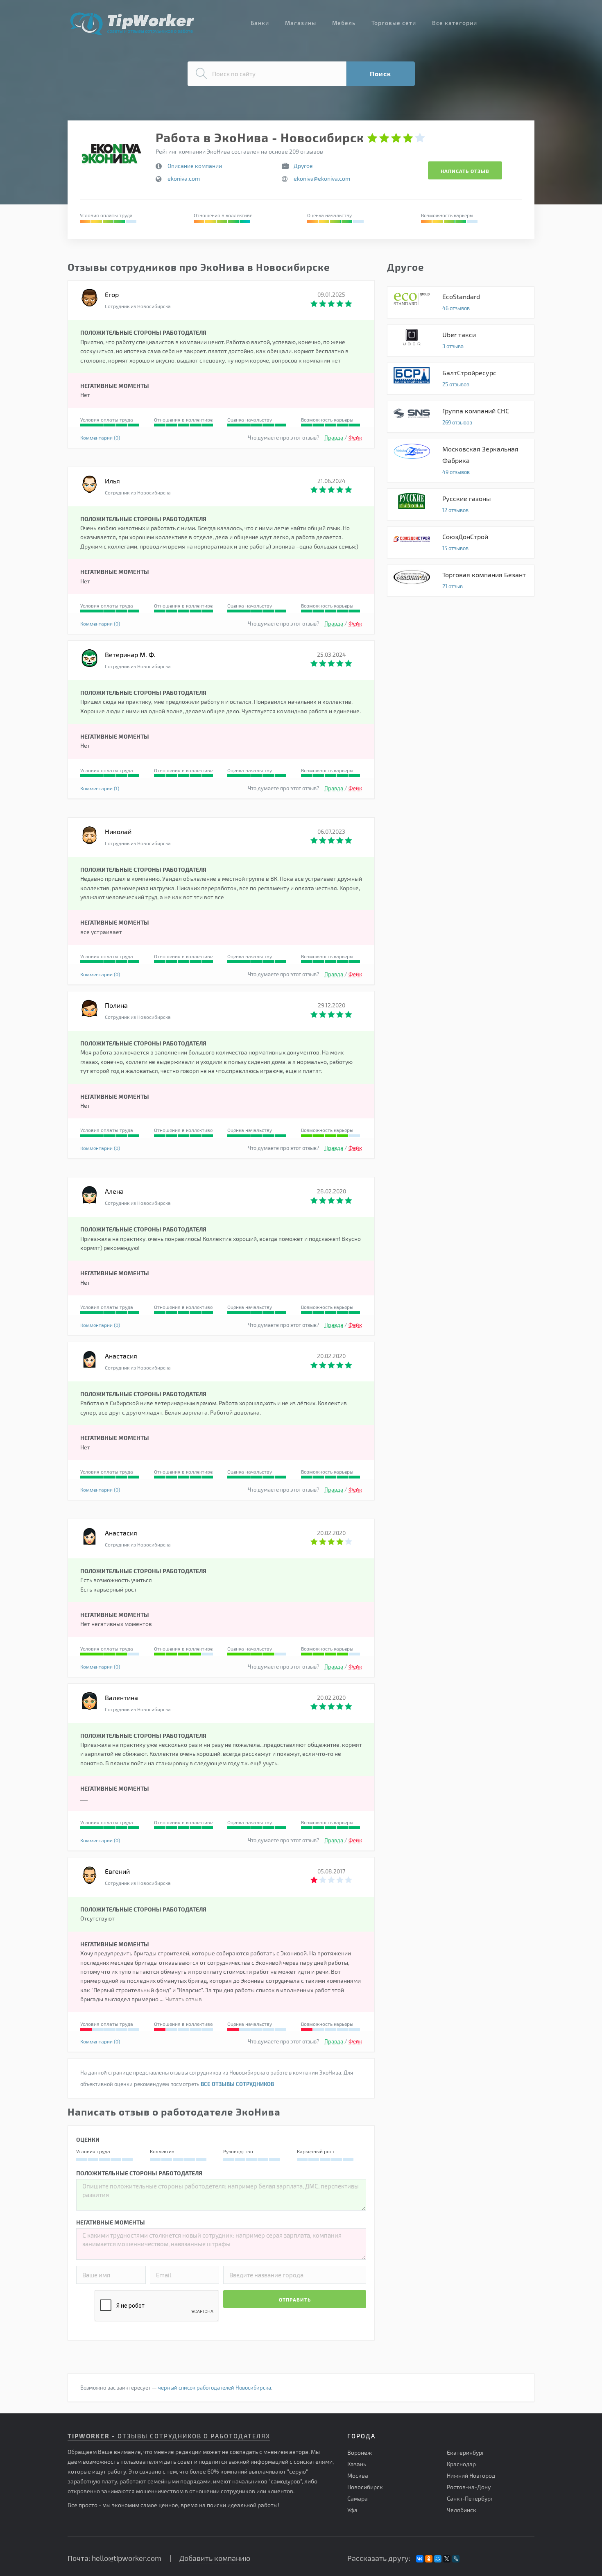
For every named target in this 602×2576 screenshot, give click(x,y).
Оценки (88, 2139)
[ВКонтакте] (420, 2559)
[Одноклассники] (429, 2559)
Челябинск (462, 2510)
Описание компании (195, 166)
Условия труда (93, 2151)
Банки (260, 23)
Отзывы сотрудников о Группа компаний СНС (461, 417)
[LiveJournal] (456, 2559)
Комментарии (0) (100, 438)
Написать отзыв (465, 171)
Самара (358, 2498)
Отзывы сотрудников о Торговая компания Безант (461, 581)
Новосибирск (365, 2487)
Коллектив (162, 2151)
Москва (358, 2475)
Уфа (352, 2510)
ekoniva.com (184, 178)
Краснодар (461, 2464)
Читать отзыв (184, 1999)
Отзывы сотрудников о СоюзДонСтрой (461, 542)
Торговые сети (394, 23)
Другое (303, 166)
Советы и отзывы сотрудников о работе (132, 24)
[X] (447, 2559)
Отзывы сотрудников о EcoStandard (461, 302)
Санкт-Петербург (470, 2498)
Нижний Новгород (471, 2475)
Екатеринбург (466, 2452)
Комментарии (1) (100, 788)
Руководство (238, 2151)
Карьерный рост (316, 2151)
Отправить (295, 2299)
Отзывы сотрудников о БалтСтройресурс (461, 379)
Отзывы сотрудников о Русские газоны (461, 504)
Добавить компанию (215, 2558)
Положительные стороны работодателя (139, 2173)
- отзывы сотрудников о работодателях (169, 2436)
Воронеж (360, 2452)
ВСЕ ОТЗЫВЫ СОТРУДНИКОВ (237, 2084)
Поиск (380, 74)
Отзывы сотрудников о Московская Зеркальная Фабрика (461, 460)
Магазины (301, 23)
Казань (357, 2464)
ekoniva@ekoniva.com (322, 178)
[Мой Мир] (438, 2559)
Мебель (344, 23)
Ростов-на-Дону (469, 2487)
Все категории (455, 23)
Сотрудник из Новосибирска (138, 306)
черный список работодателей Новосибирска (215, 2388)
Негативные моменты (111, 2222)
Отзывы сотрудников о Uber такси (461, 340)
